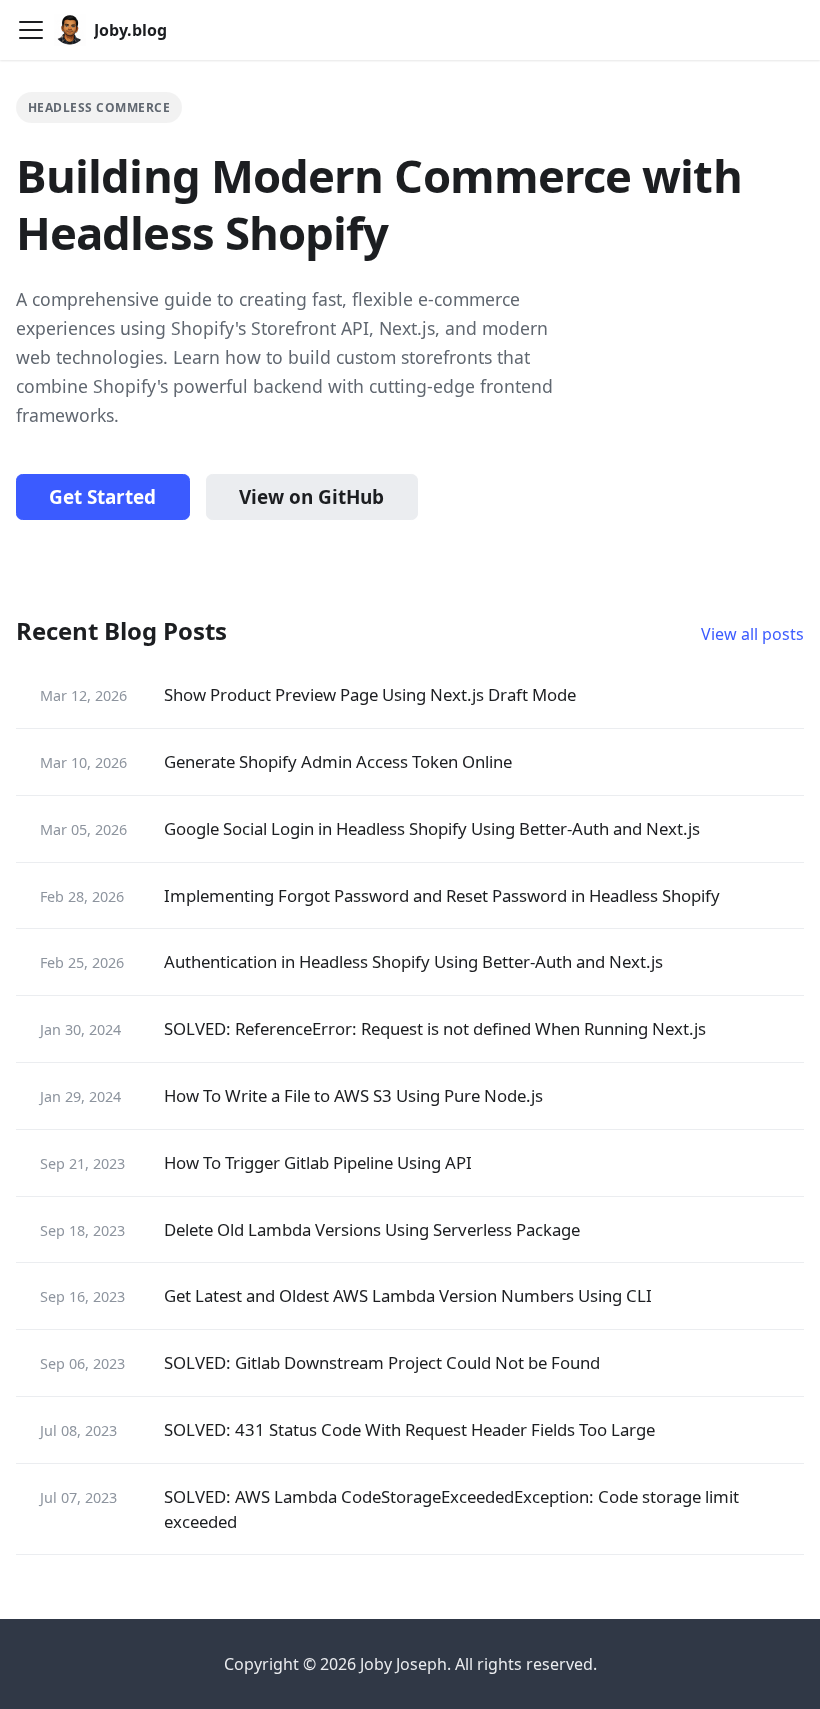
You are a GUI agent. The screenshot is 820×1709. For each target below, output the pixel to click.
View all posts (752, 634)
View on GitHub (311, 497)
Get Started (102, 497)
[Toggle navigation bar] (31, 30)
